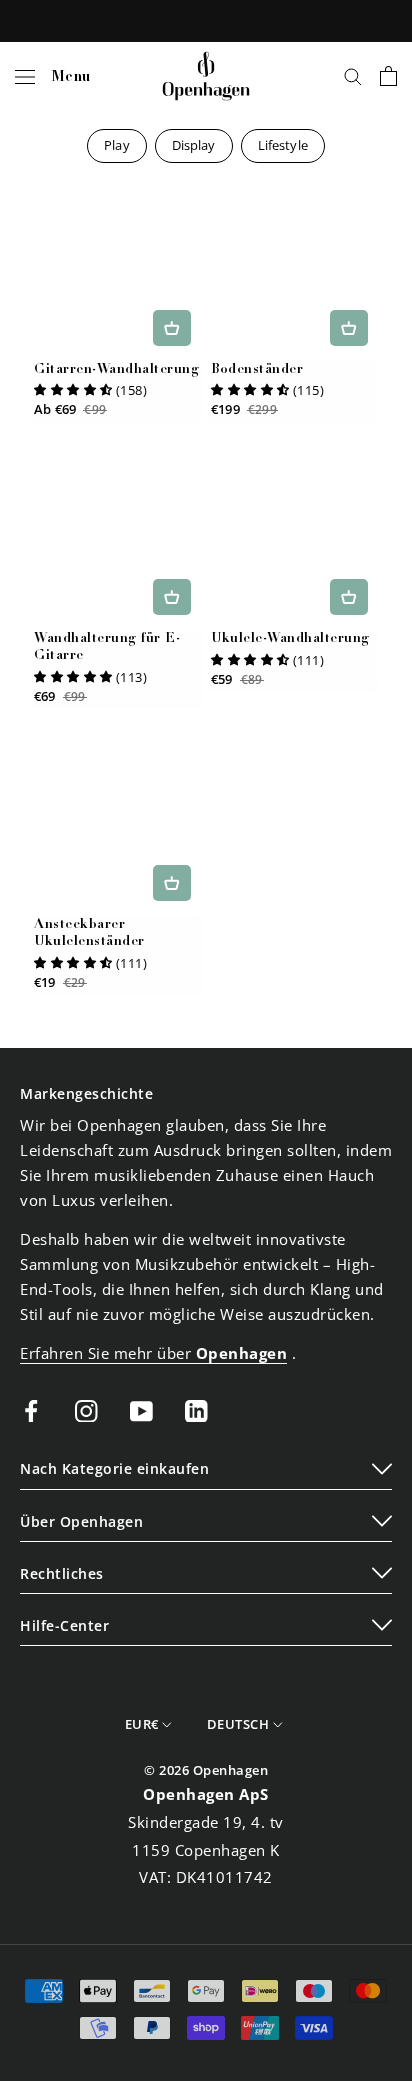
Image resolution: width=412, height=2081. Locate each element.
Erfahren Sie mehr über (153, 1353)
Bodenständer (257, 370)
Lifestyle (283, 145)
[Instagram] (86, 1409)
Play (117, 145)
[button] (73, 390)
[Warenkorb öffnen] (388, 76)
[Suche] (353, 76)
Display (194, 145)
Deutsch (238, 1724)
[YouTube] (141, 1409)
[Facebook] (31, 1409)
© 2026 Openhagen (206, 1770)
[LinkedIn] (196, 1409)
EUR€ (142, 1724)
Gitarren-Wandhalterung (116, 370)
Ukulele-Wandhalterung (290, 639)
